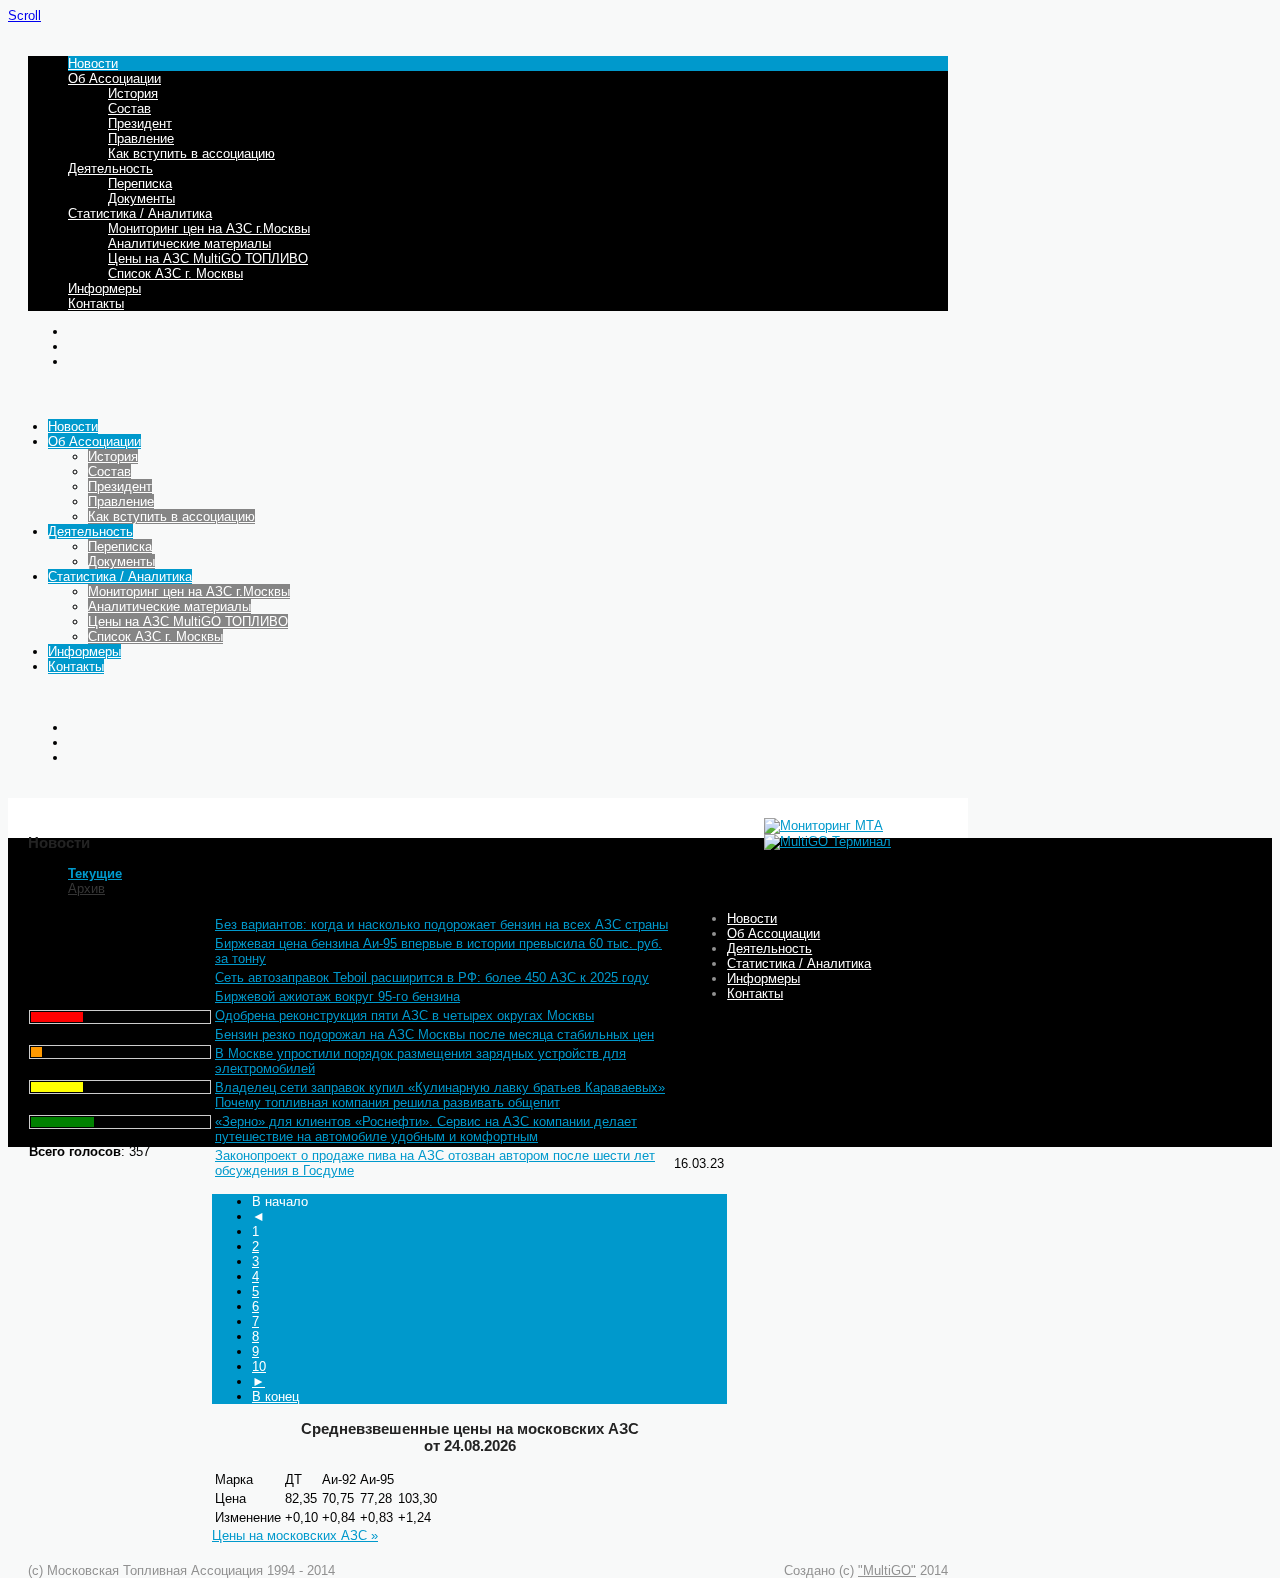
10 (259, 1366)
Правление (141, 138)
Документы (141, 198)
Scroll (24, 15)
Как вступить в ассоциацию (191, 153)
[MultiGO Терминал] (827, 841)
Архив (86, 888)
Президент (140, 123)
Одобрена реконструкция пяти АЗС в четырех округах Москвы (404, 1015)
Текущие (95, 873)
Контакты (96, 303)
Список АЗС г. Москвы (175, 273)
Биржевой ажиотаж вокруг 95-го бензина (337, 996)
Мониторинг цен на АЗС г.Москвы (209, 228)
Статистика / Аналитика (140, 213)
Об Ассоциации (114, 78)
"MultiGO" (887, 1570)
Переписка (140, 183)
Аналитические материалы (189, 243)
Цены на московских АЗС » (295, 1535)
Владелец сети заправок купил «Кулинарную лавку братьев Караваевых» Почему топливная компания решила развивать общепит (440, 1095)
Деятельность (110, 168)
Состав (129, 108)
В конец (275, 1396)
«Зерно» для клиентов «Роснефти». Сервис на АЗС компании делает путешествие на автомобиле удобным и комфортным (426, 1129)
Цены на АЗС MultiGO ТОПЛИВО (208, 258)
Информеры (104, 288)
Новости (93, 63)
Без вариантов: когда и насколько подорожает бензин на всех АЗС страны (441, 924)
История (133, 93)
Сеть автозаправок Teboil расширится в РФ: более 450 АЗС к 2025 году (432, 977)
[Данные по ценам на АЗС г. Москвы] (823, 825)
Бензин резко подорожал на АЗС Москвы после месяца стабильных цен (434, 1034)
